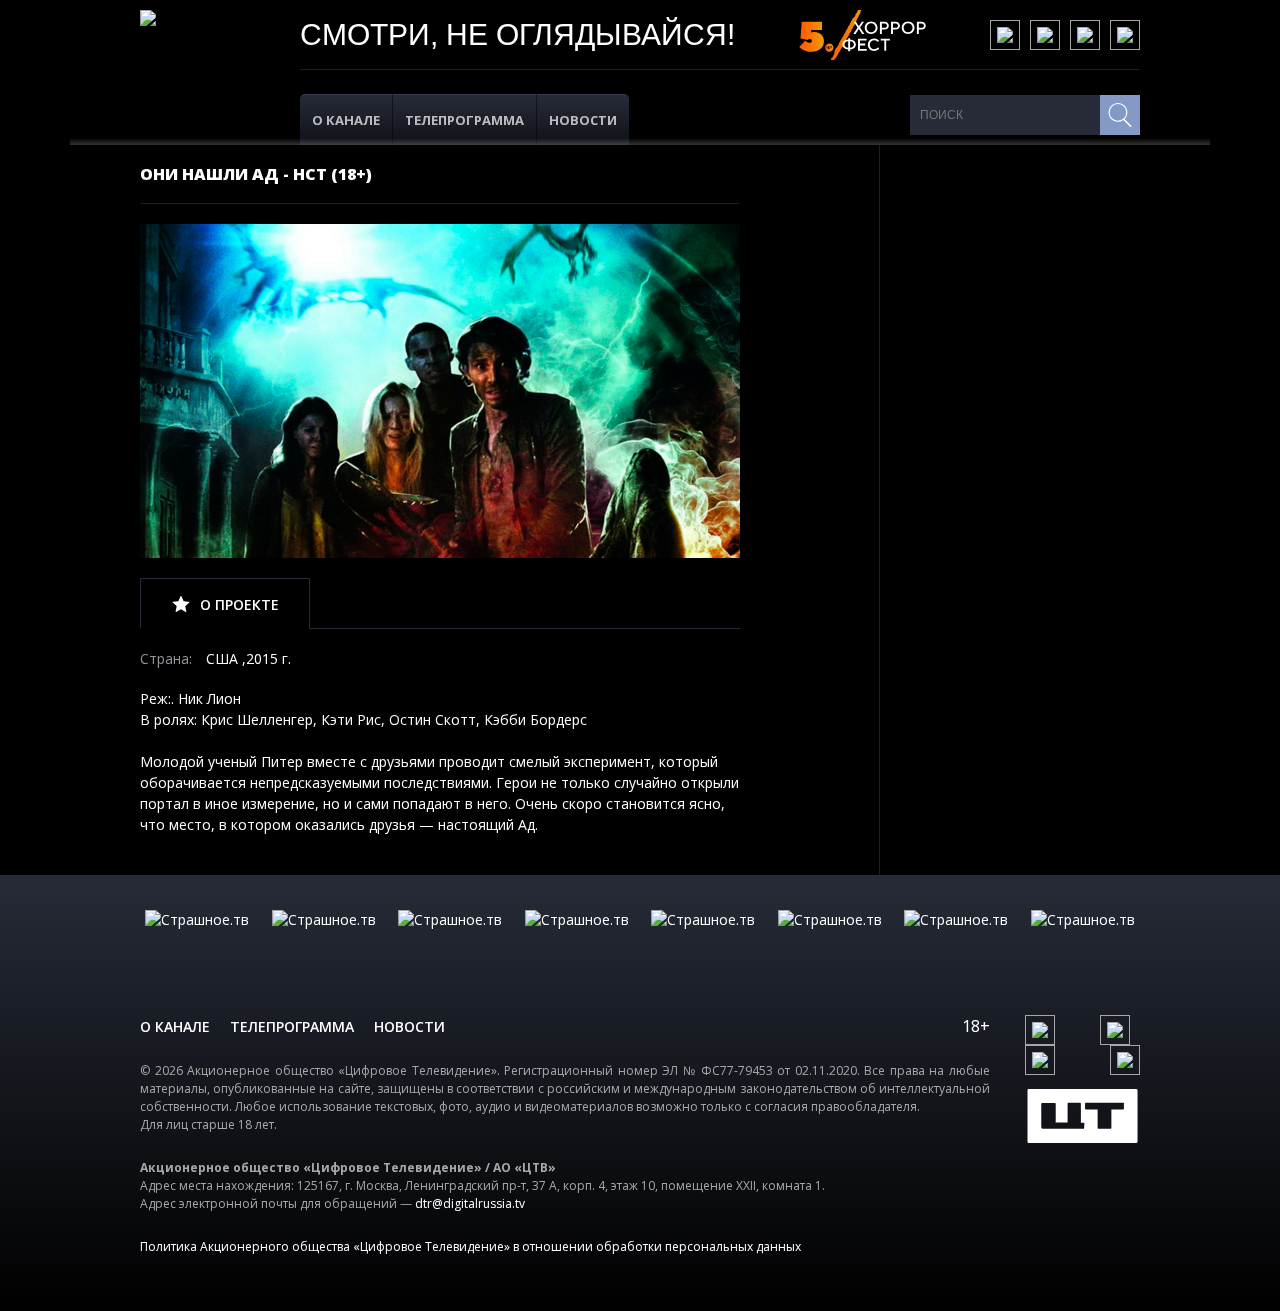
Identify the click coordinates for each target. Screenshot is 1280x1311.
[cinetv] (197, 940)
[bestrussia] (324, 940)
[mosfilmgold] (577, 940)
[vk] (1005, 35)
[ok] (1045, 35)
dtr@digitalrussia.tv (470, 1203)
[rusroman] (956, 940)
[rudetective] (830, 940)
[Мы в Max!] (1125, 35)
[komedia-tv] (703, 940)
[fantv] (450, 940)
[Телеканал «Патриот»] (1083, 940)
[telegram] (1085, 35)
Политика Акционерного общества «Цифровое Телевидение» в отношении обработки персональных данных (470, 1246)
